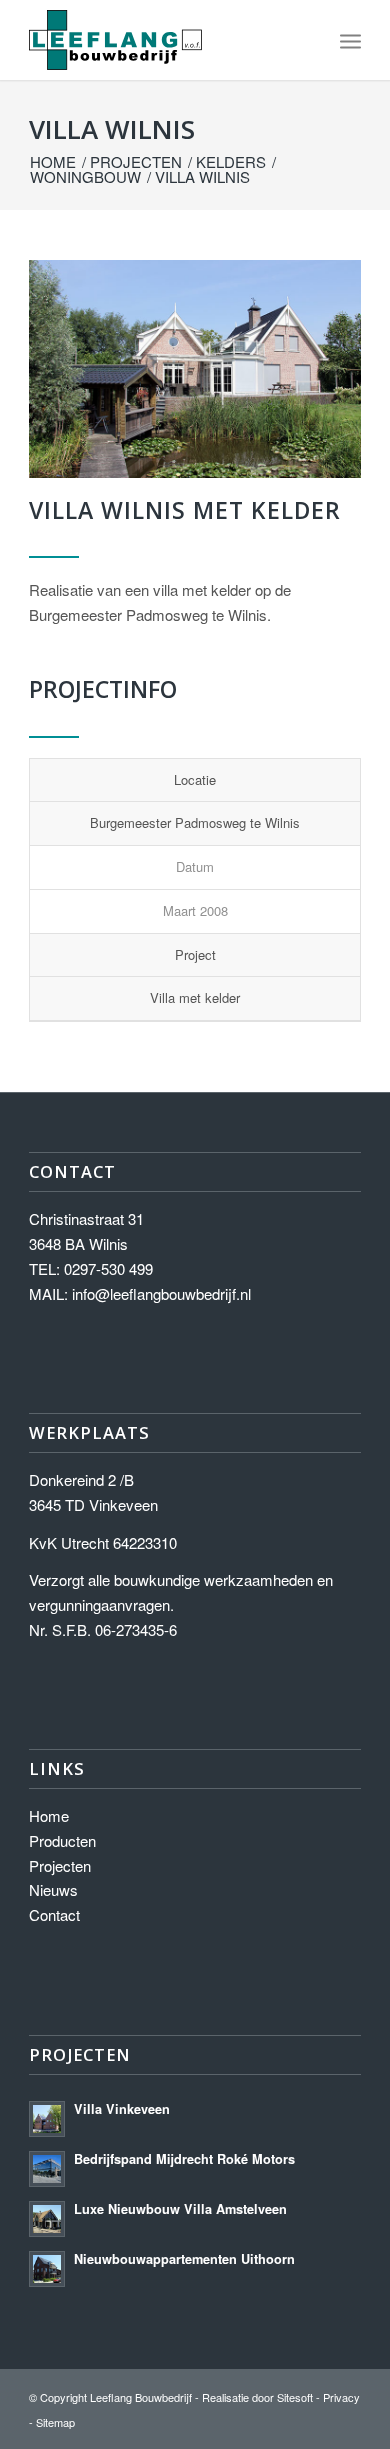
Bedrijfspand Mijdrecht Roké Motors (184, 2159)
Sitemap (55, 2422)
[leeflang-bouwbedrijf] (161, 40)
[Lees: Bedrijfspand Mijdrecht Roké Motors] (47, 2169)
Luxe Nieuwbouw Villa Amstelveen (180, 2209)
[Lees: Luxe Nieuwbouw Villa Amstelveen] (47, 2219)
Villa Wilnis (112, 129)
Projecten (60, 1865)
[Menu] (350, 40)
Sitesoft (295, 2397)
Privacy (341, 2397)
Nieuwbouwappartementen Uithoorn (184, 2259)
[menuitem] (350, 40)
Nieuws (53, 1889)
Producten (62, 1840)
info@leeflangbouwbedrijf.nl (161, 1293)
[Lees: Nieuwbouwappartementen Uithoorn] (47, 2269)
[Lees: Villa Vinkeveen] (47, 2119)
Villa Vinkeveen (122, 2109)
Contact (54, 1914)
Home (49, 1815)
